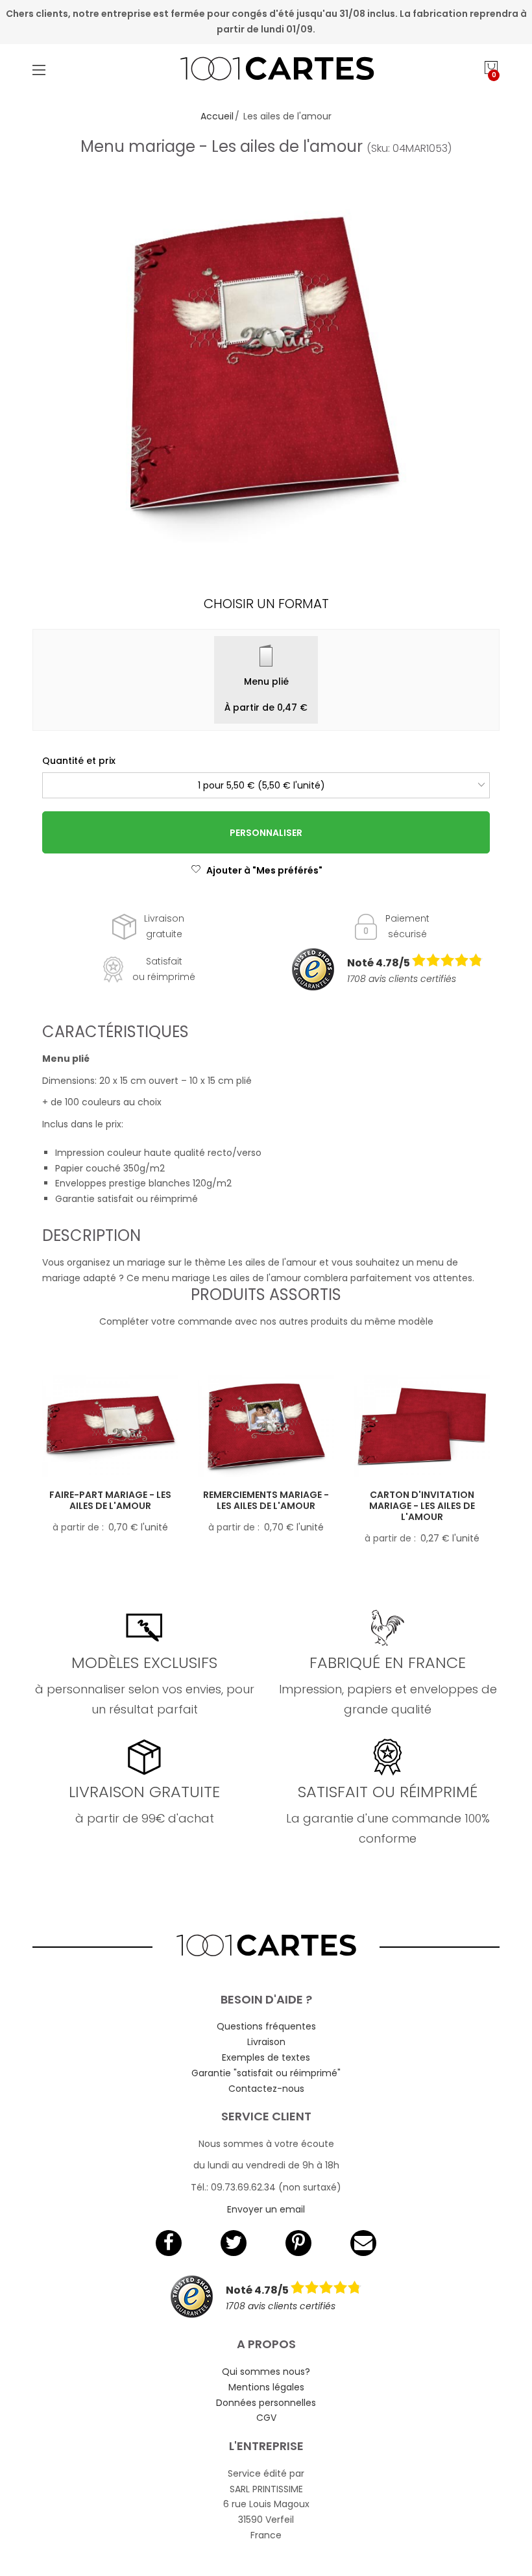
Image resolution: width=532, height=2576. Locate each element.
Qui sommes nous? (266, 2372)
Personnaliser (266, 833)
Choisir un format (266, 604)
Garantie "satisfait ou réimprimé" (266, 2073)
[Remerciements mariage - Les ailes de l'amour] (266, 1427)
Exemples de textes (266, 2057)
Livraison (266, 2042)
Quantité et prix (79, 761)
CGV (266, 2418)
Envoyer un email (266, 2209)
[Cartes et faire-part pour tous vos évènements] (266, 70)
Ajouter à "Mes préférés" (264, 870)
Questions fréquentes (266, 2026)
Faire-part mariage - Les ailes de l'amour (110, 1500)
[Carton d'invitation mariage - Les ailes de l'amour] (422, 1427)
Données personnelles (266, 2403)
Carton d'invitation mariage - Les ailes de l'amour (422, 1506)
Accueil (217, 116)
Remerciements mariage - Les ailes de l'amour (266, 1500)
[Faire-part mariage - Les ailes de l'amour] (110, 1427)
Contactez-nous (266, 2089)
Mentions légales (266, 2387)
